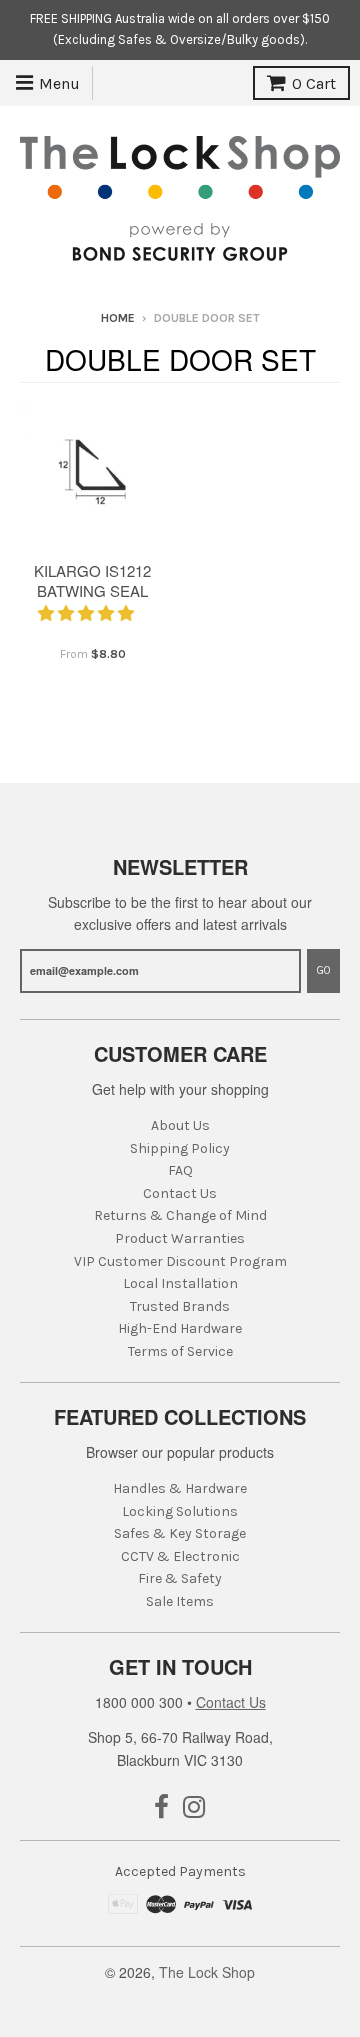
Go (323, 970)
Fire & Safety (180, 1578)
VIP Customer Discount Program (180, 1261)
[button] (88, 612)
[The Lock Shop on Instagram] (194, 1808)
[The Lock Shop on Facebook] (161, 1808)
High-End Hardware (180, 1328)
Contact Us (180, 1193)
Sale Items (180, 1601)
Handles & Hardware (180, 1488)
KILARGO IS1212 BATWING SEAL (92, 581)
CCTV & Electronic (180, 1556)
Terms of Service (180, 1351)
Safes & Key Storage (180, 1533)
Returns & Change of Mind (180, 1215)
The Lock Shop (207, 1972)
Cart (314, 83)
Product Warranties (180, 1238)
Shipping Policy (180, 1148)
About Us (180, 1125)
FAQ (180, 1170)
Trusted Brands (180, 1306)
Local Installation (180, 1283)
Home (118, 318)
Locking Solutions (180, 1511)
